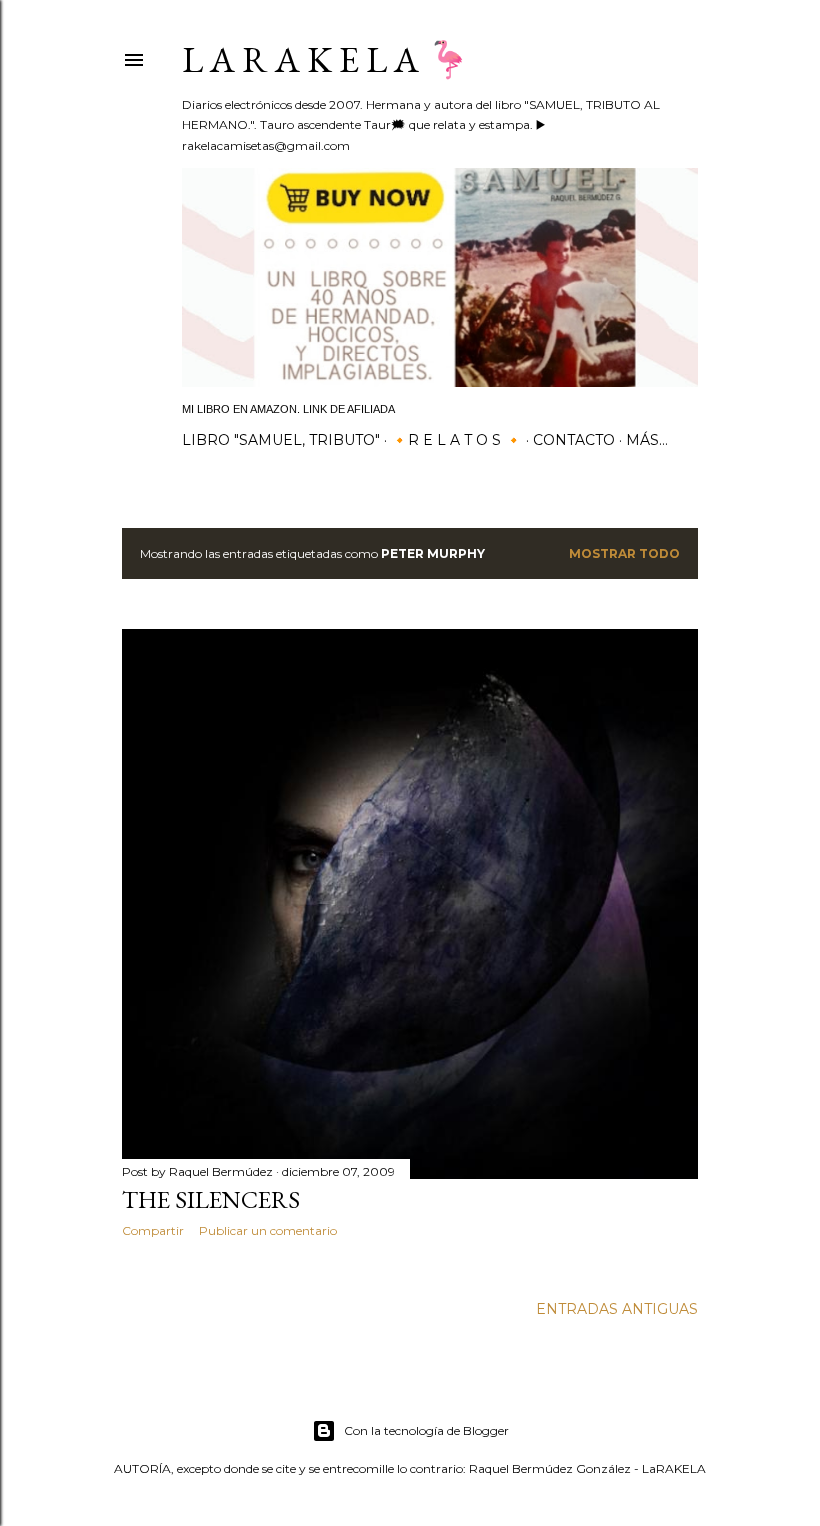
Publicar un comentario (268, 1230)
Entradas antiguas (617, 1309)
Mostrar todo (624, 553)
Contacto (574, 440)
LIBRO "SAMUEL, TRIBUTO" (281, 440)
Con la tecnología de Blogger (426, 1430)
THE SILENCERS (211, 1199)
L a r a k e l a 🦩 (326, 59)
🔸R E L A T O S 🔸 (456, 440)
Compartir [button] (153, 1230)
